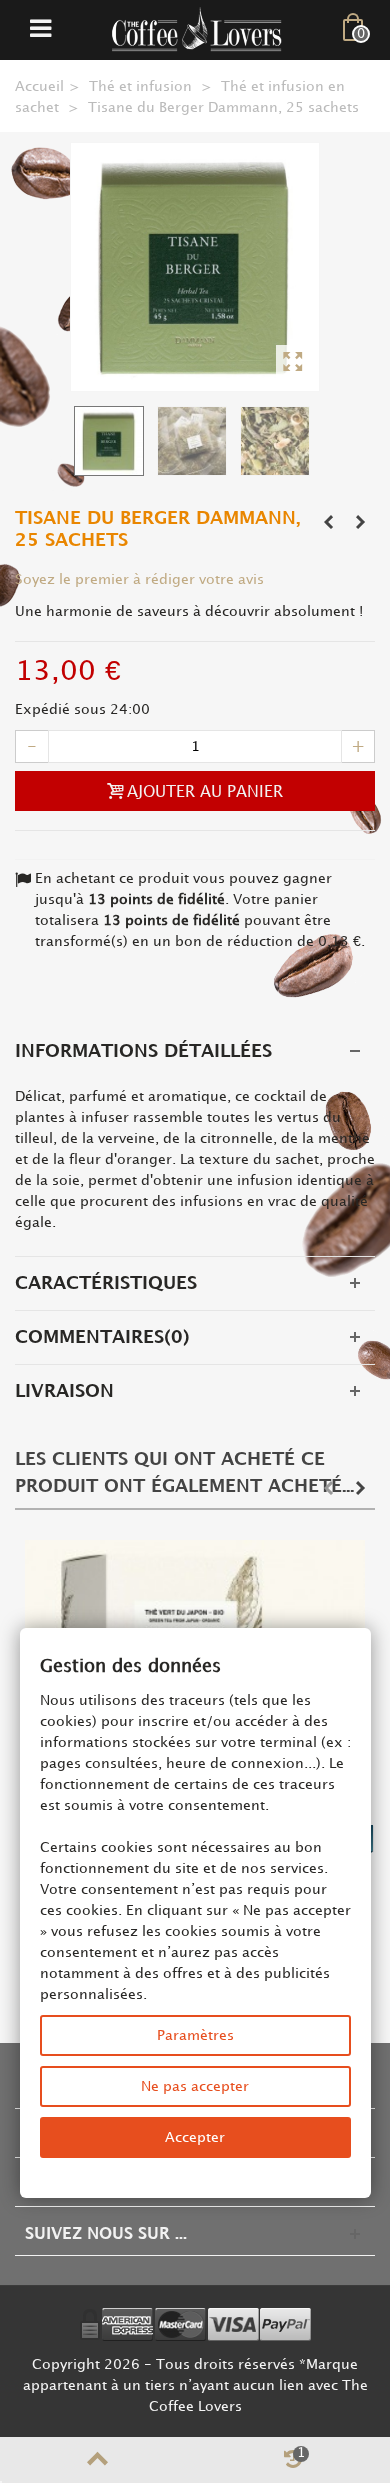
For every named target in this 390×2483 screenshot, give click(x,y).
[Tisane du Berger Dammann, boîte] (195, 267)
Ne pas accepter (195, 2086)
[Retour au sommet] (97, 2460)
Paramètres (195, 2035)
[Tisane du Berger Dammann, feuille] (277, 441)
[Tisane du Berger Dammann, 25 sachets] (194, 441)
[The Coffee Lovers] (197, 29)
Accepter (195, 2137)
